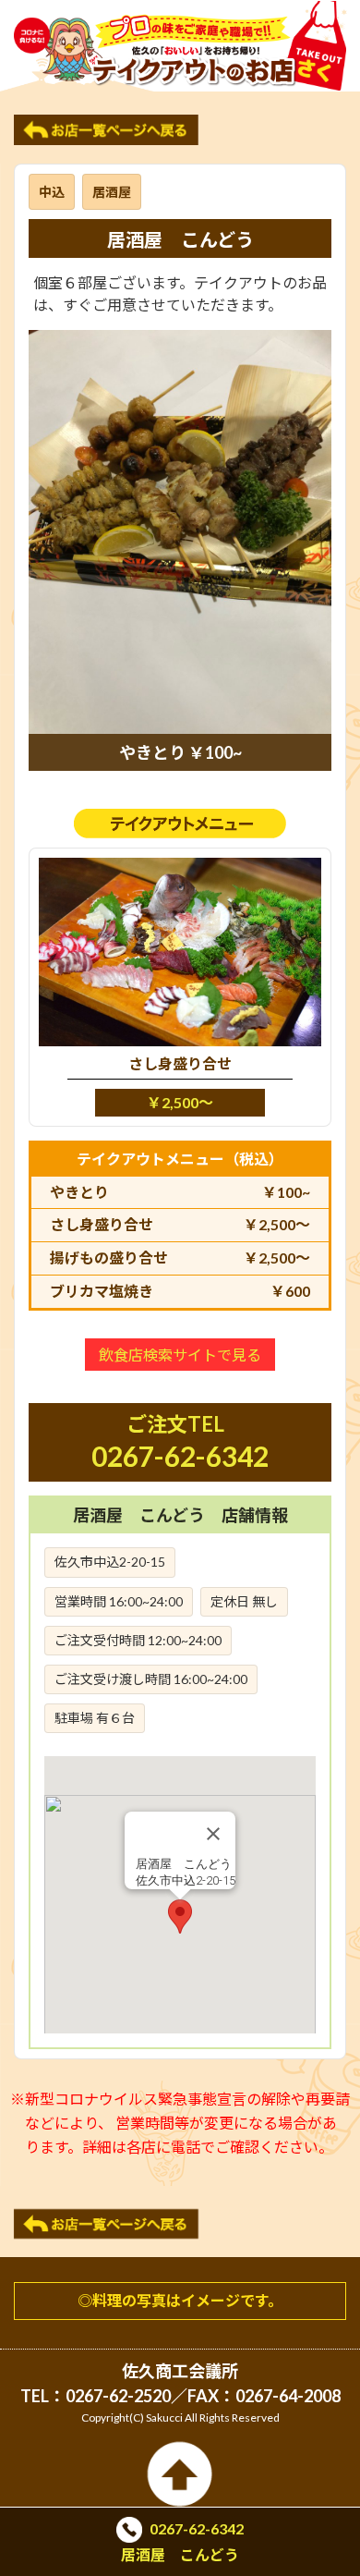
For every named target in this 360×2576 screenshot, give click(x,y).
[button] (180, 1917)
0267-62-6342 (180, 1456)
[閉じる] (213, 1834)
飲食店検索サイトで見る (180, 1355)
